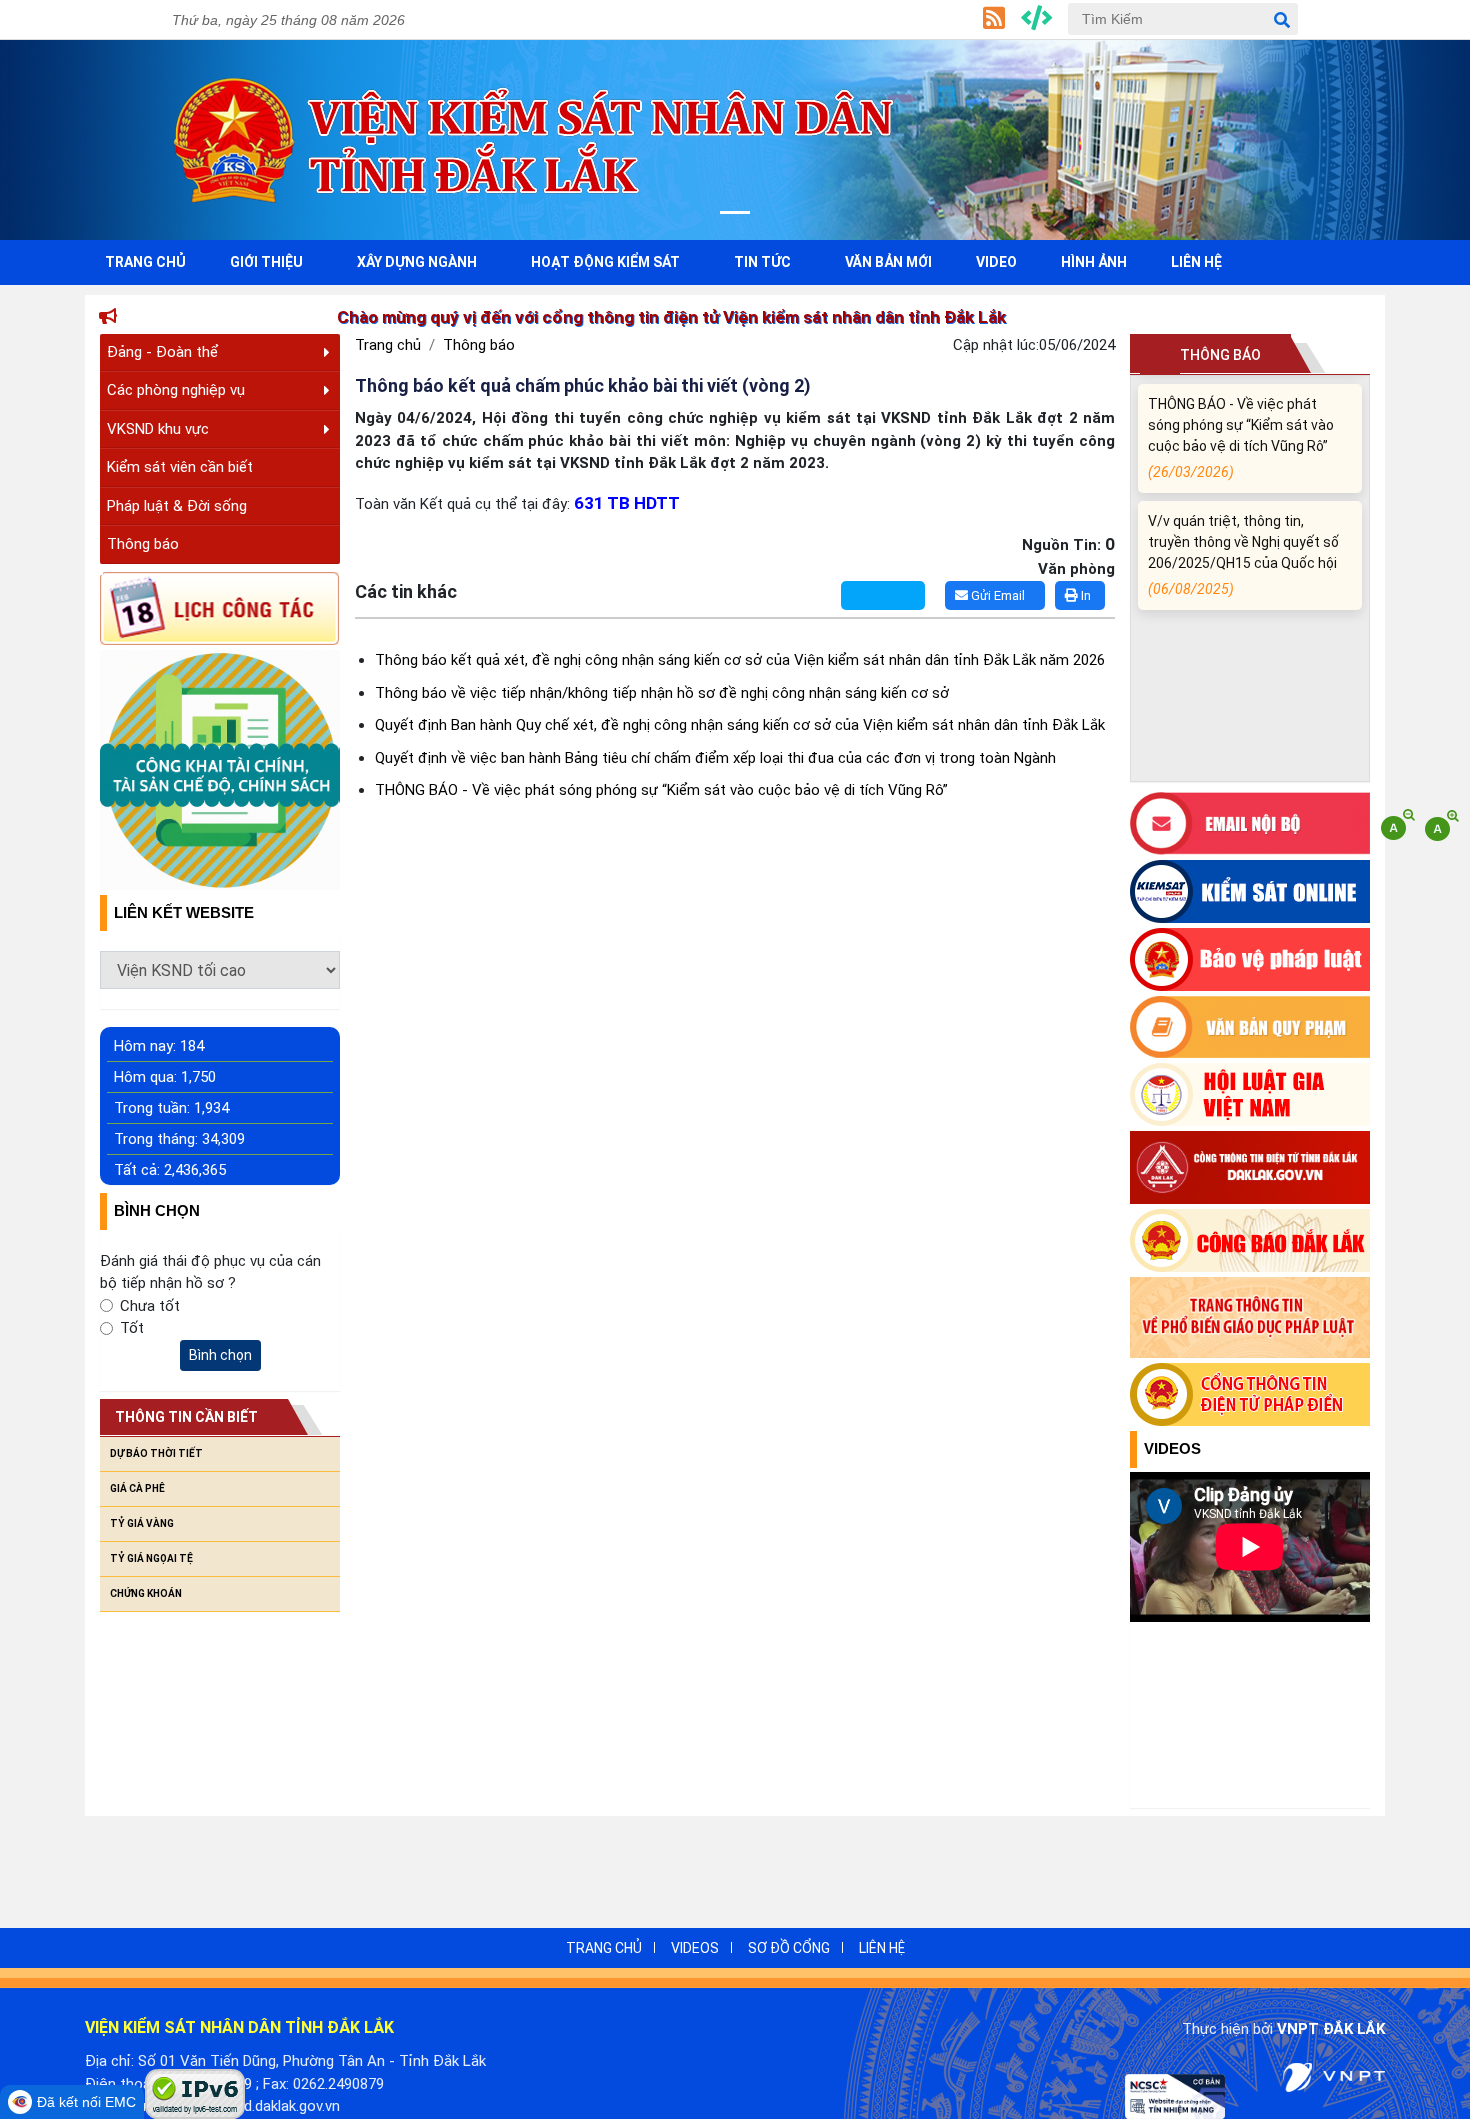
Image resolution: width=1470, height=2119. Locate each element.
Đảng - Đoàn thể (162, 352)
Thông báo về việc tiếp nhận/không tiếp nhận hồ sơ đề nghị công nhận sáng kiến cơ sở (662, 693)
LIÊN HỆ (882, 1948)
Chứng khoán (146, 1593)
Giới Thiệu (266, 262)
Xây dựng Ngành (417, 262)
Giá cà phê (137, 1488)
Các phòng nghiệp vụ (176, 390)
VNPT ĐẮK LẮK (1331, 2029)
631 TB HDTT (627, 503)
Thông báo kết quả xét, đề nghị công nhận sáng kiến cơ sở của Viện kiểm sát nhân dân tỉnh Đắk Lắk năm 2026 (740, 660)
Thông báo (143, 544)
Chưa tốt (150, 1306)
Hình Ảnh (1094, 262)
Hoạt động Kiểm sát (605, 262)
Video (996, 262)
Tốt (132, 1328)
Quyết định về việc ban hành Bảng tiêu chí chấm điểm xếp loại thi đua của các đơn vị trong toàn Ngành (715, 758)
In (1084, 595)
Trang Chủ (145, 262)
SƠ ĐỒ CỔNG (789, 1948)
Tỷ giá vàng (142, 1523)
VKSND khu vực (158, 429)
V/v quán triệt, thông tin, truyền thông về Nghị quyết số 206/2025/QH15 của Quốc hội (1243, 530)
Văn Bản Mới (888, 262)
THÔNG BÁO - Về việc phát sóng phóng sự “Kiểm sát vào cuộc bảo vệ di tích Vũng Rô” (661, 790)
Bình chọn (220, 1355)
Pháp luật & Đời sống (177, 506)
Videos (1172, 1448)
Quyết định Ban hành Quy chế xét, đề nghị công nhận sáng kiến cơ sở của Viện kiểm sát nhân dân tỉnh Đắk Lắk (740, 725)
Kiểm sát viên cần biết (180, 467)
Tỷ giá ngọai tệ (151, 1558)
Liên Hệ (1196, 262)
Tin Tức (762, 262)
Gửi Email (996, 595)
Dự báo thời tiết (156, 1453)
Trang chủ (388, 345)
